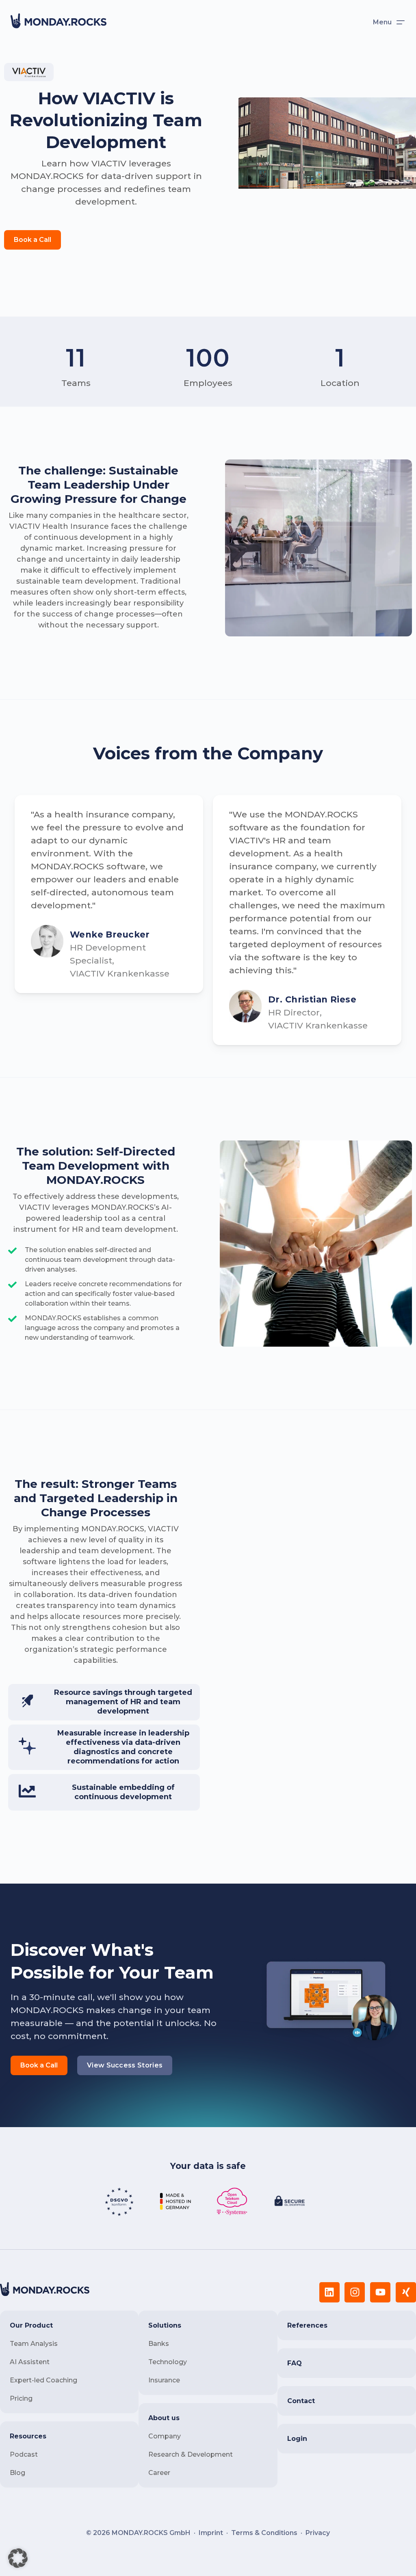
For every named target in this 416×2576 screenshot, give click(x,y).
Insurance (164, 2380)
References (307, 2325)
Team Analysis (34, 2344)
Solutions (165, 2325)
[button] (18, 2558)
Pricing (21, 2398)
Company (165, 2436)
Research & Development (191, 2454)
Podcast (24, 2454)
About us (164, 2418)
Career (159, 2473)
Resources (28, 2436)
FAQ (295, 2363)
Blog (17, 2473)
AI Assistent (30, 2362)
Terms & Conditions (264, 2533)
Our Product (31, 2325)
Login (297, 2439)
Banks (159, 2344)
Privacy (318, 2533)
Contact (301, 2401)
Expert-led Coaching (43, 2380)
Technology (168, 2362)
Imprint (211, 2533)
